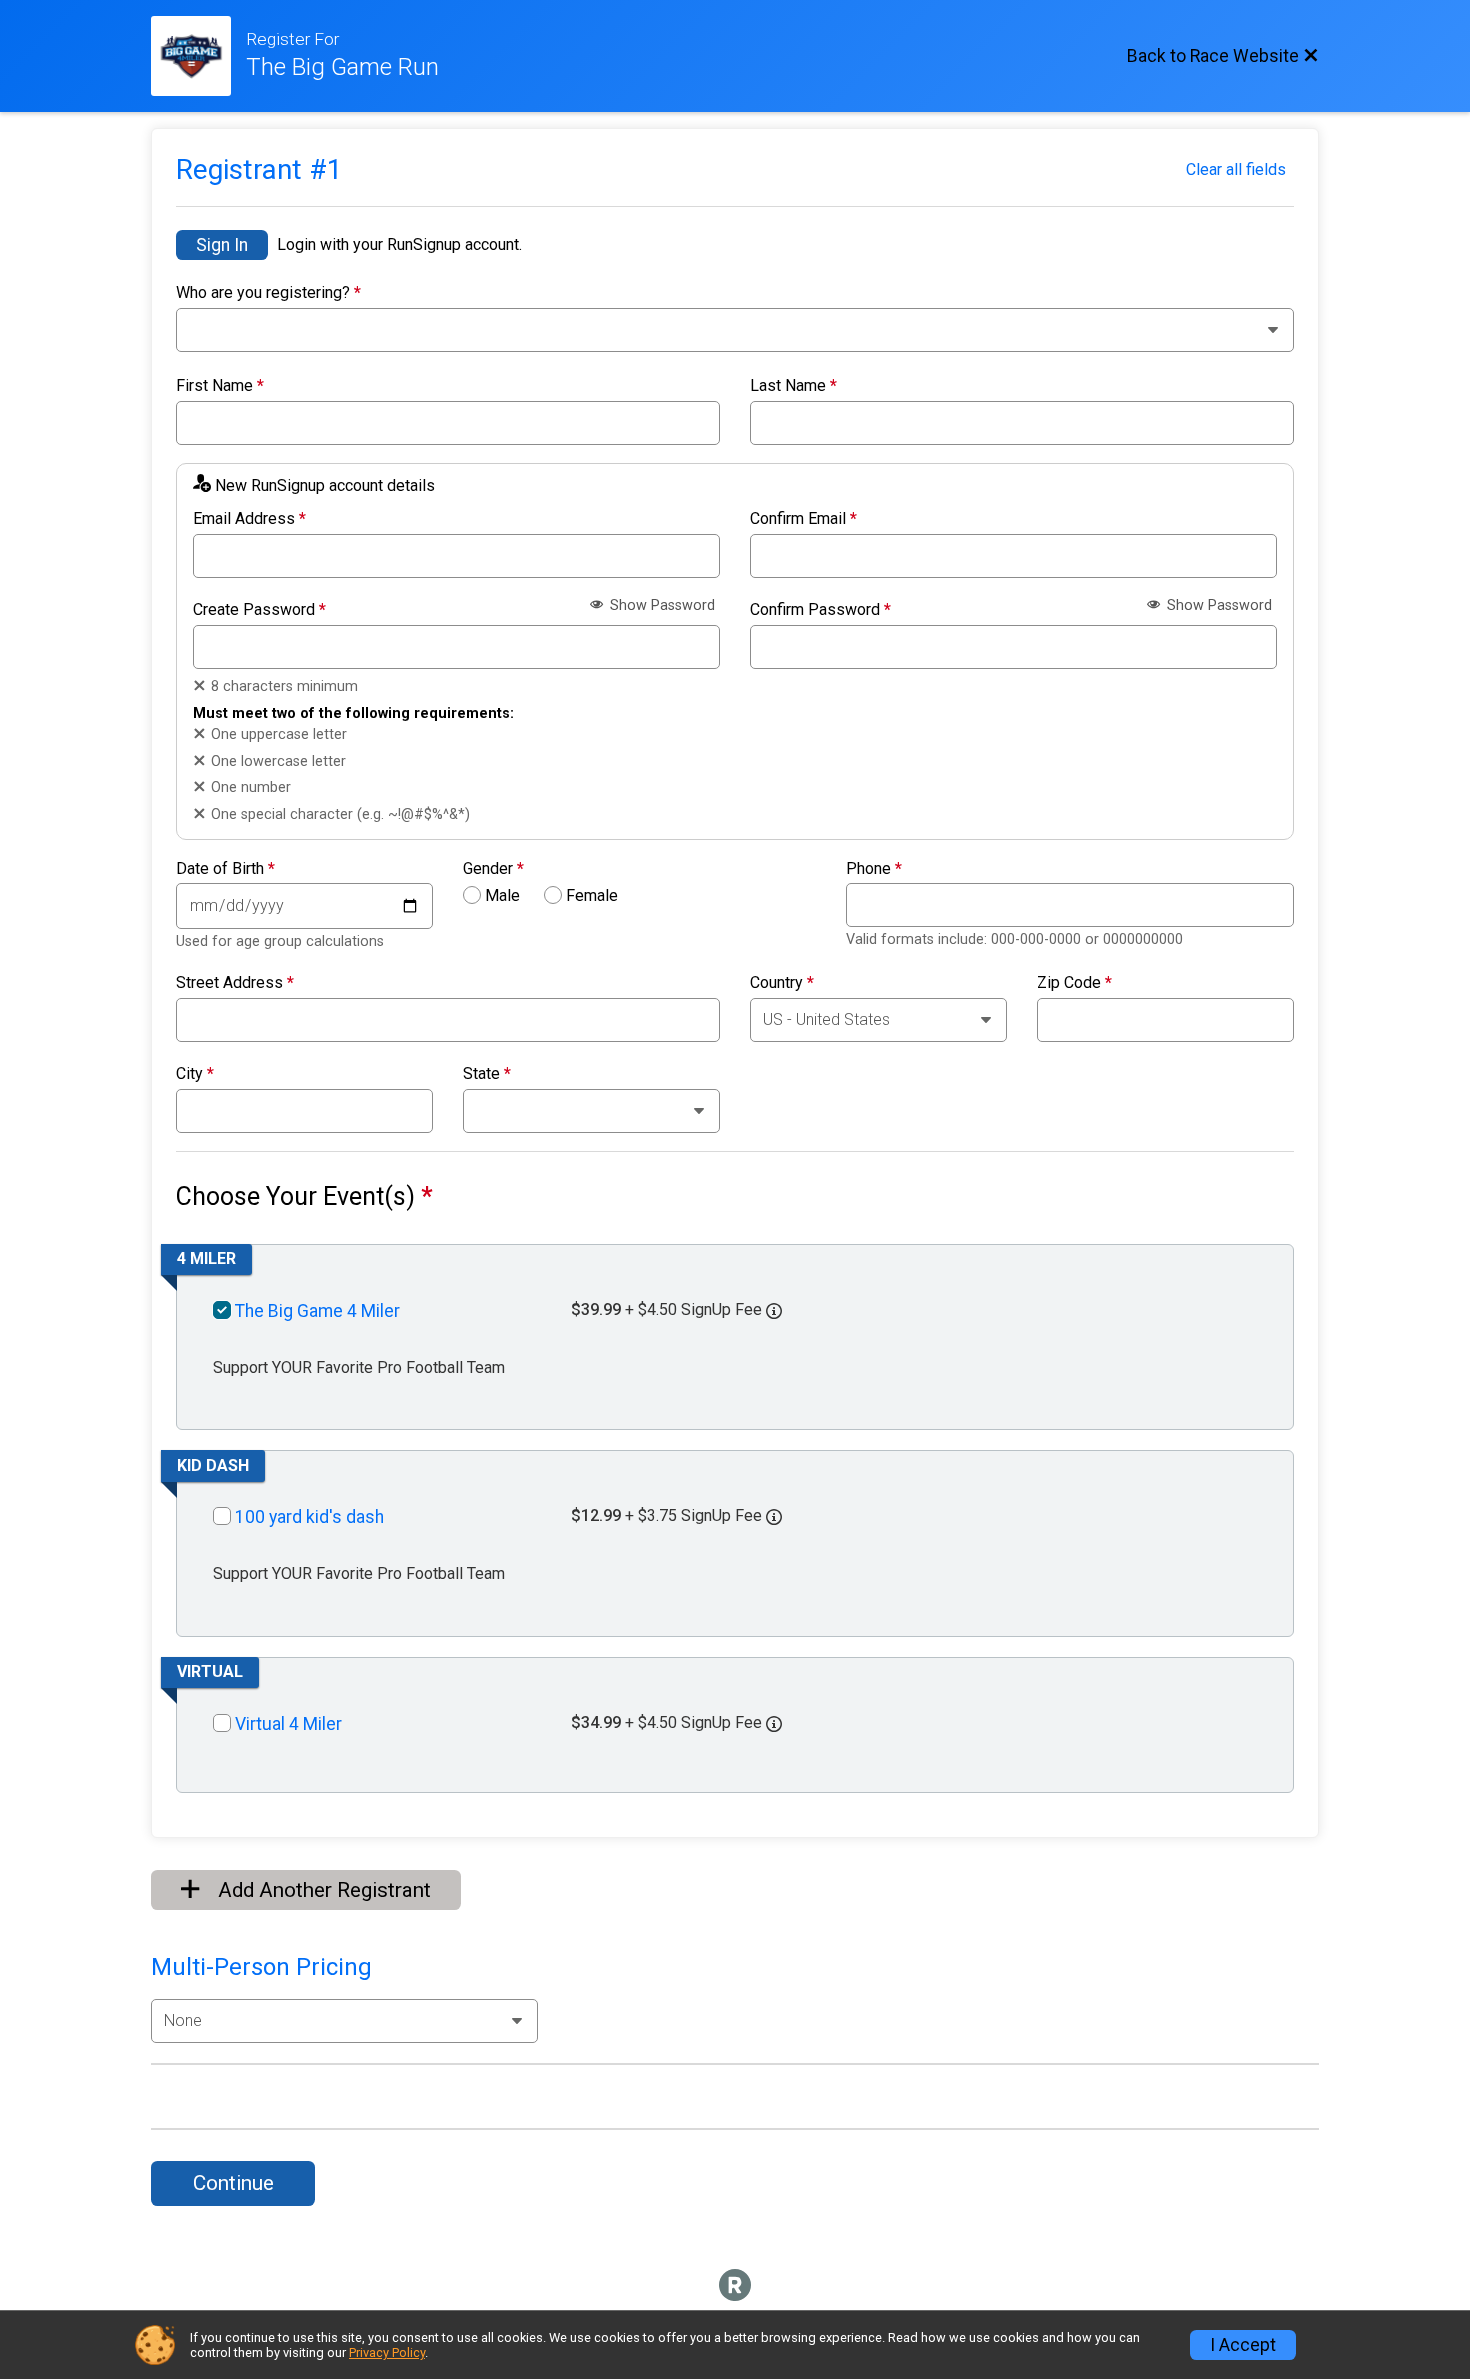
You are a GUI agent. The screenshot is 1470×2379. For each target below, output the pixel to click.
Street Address (235, 983)
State (487, 1074)
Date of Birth (225, 869)
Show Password (660, 605)
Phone (874, 869)
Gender (493, 869)
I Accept (1243, 2345)
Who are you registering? (268, 293)
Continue (233, 2183)
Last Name (793, 386)
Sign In (222, 245)
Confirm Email (803, 519)
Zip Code (1074, 983)
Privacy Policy (387, 2352)
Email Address (249, 519)
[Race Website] (198, 56)
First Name (220, 386)
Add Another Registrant (322, 1890)
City (195, 1074)
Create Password (259, 610)
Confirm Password (820, 610)
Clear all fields (1236, 169)
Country (782, 983)
